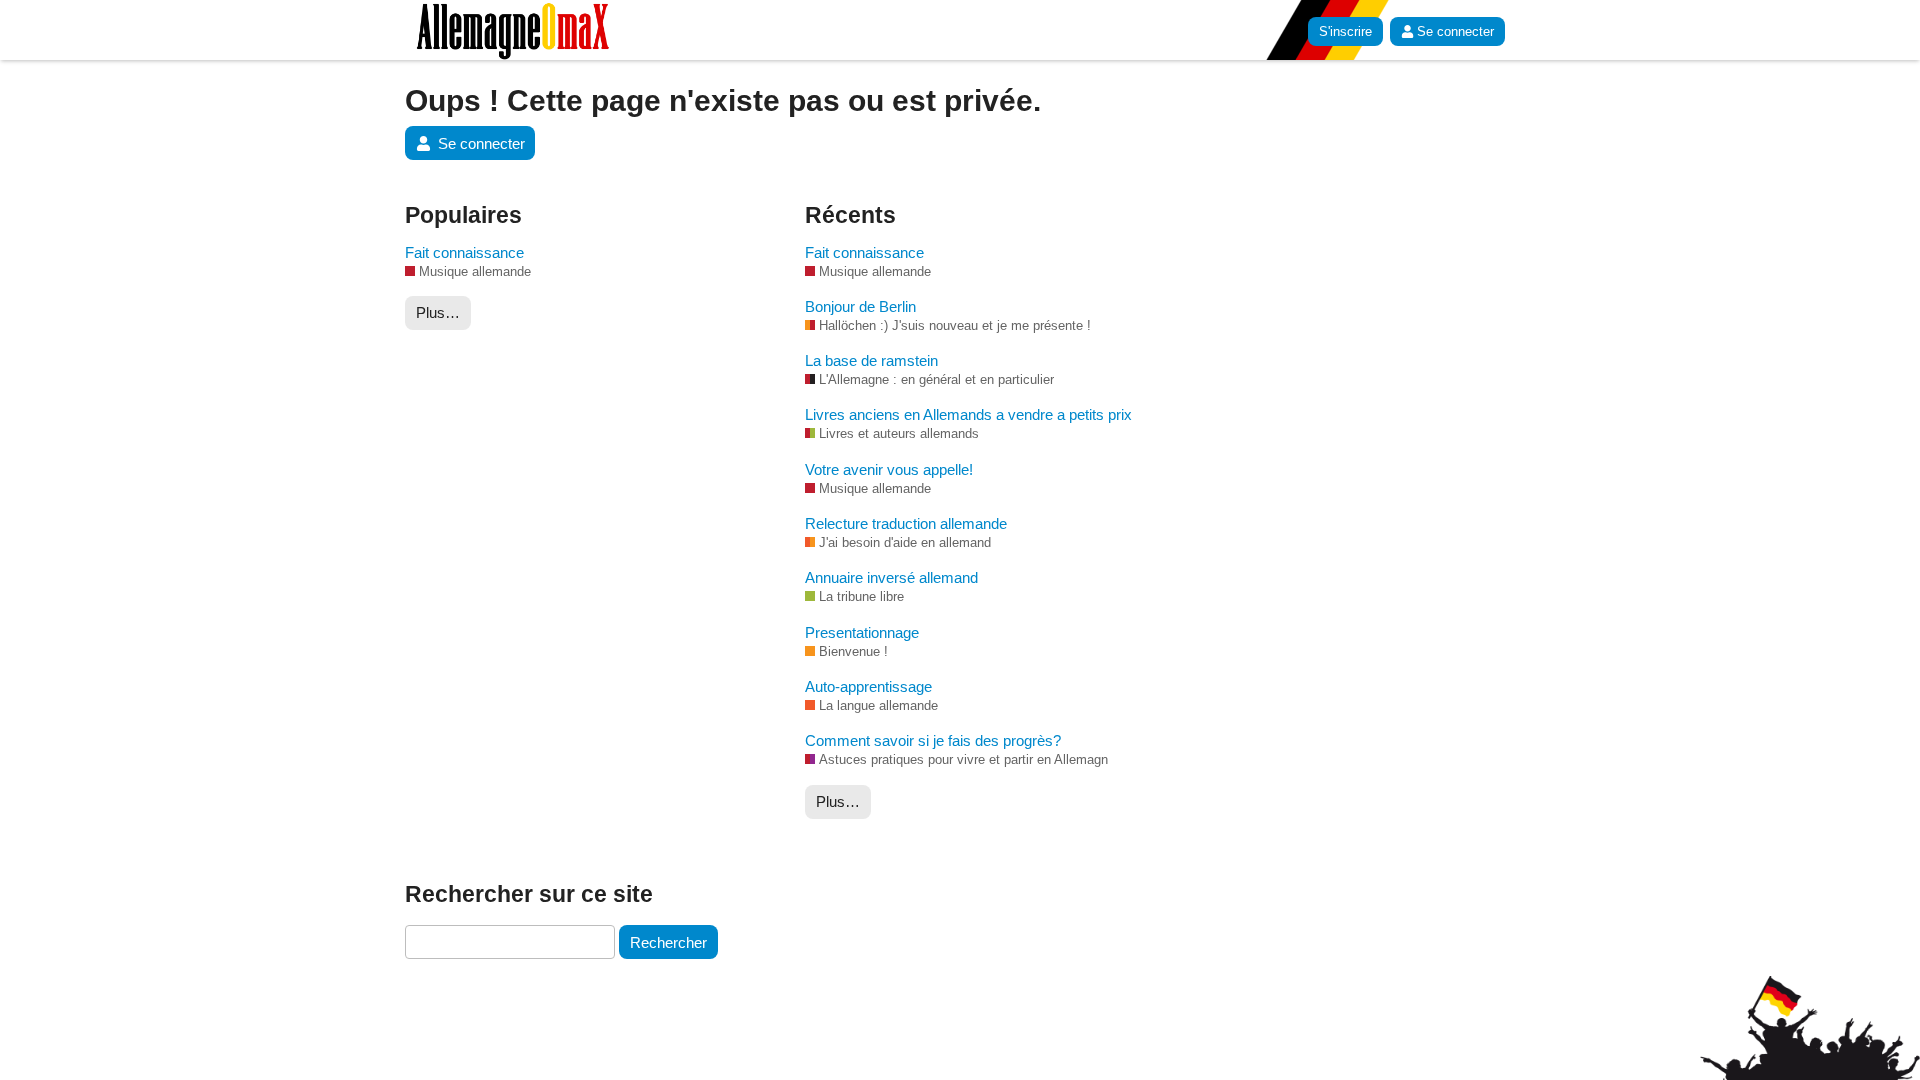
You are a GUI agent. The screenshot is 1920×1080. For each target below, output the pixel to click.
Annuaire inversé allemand (891, 577)
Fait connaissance (464, 252)
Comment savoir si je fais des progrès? (933, 740)
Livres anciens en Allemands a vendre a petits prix (968, 414)
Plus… (438, 312)
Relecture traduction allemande (906, 523)
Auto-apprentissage (868, 686)
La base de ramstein (871, 360)
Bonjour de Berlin (860, 306)
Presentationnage (862, 632)
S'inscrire (1345, 31)
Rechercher (668, 942)
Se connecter (1455, 31)
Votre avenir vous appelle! (889, 469)
